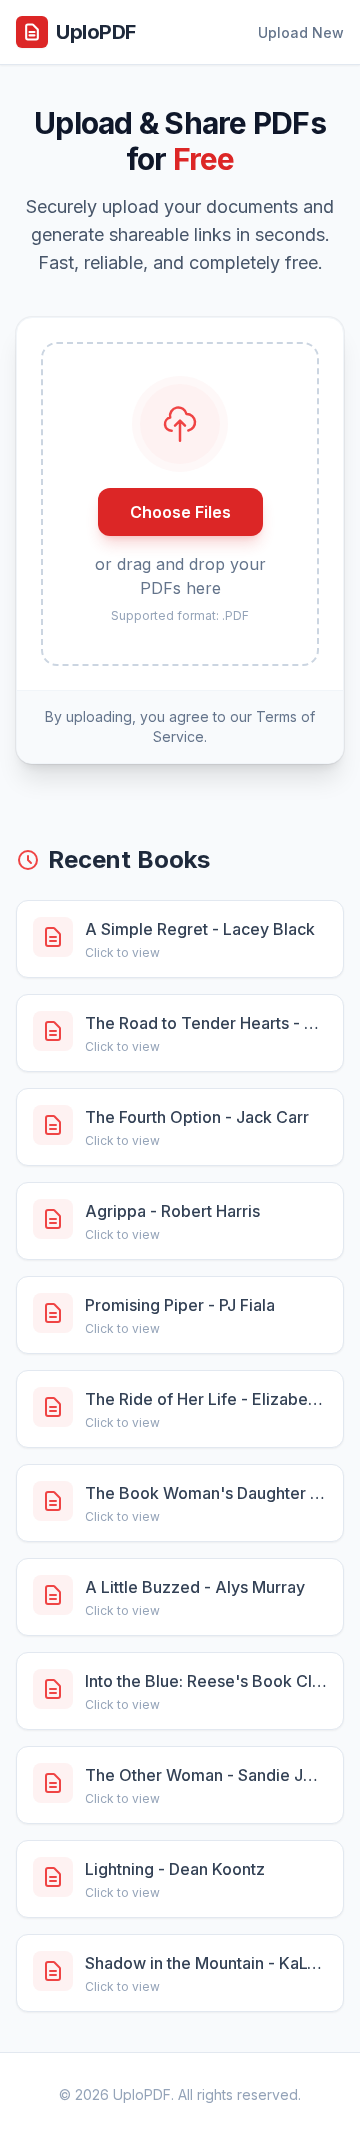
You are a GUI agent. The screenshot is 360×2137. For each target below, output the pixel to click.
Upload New (301, 32)
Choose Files (180, 512)
